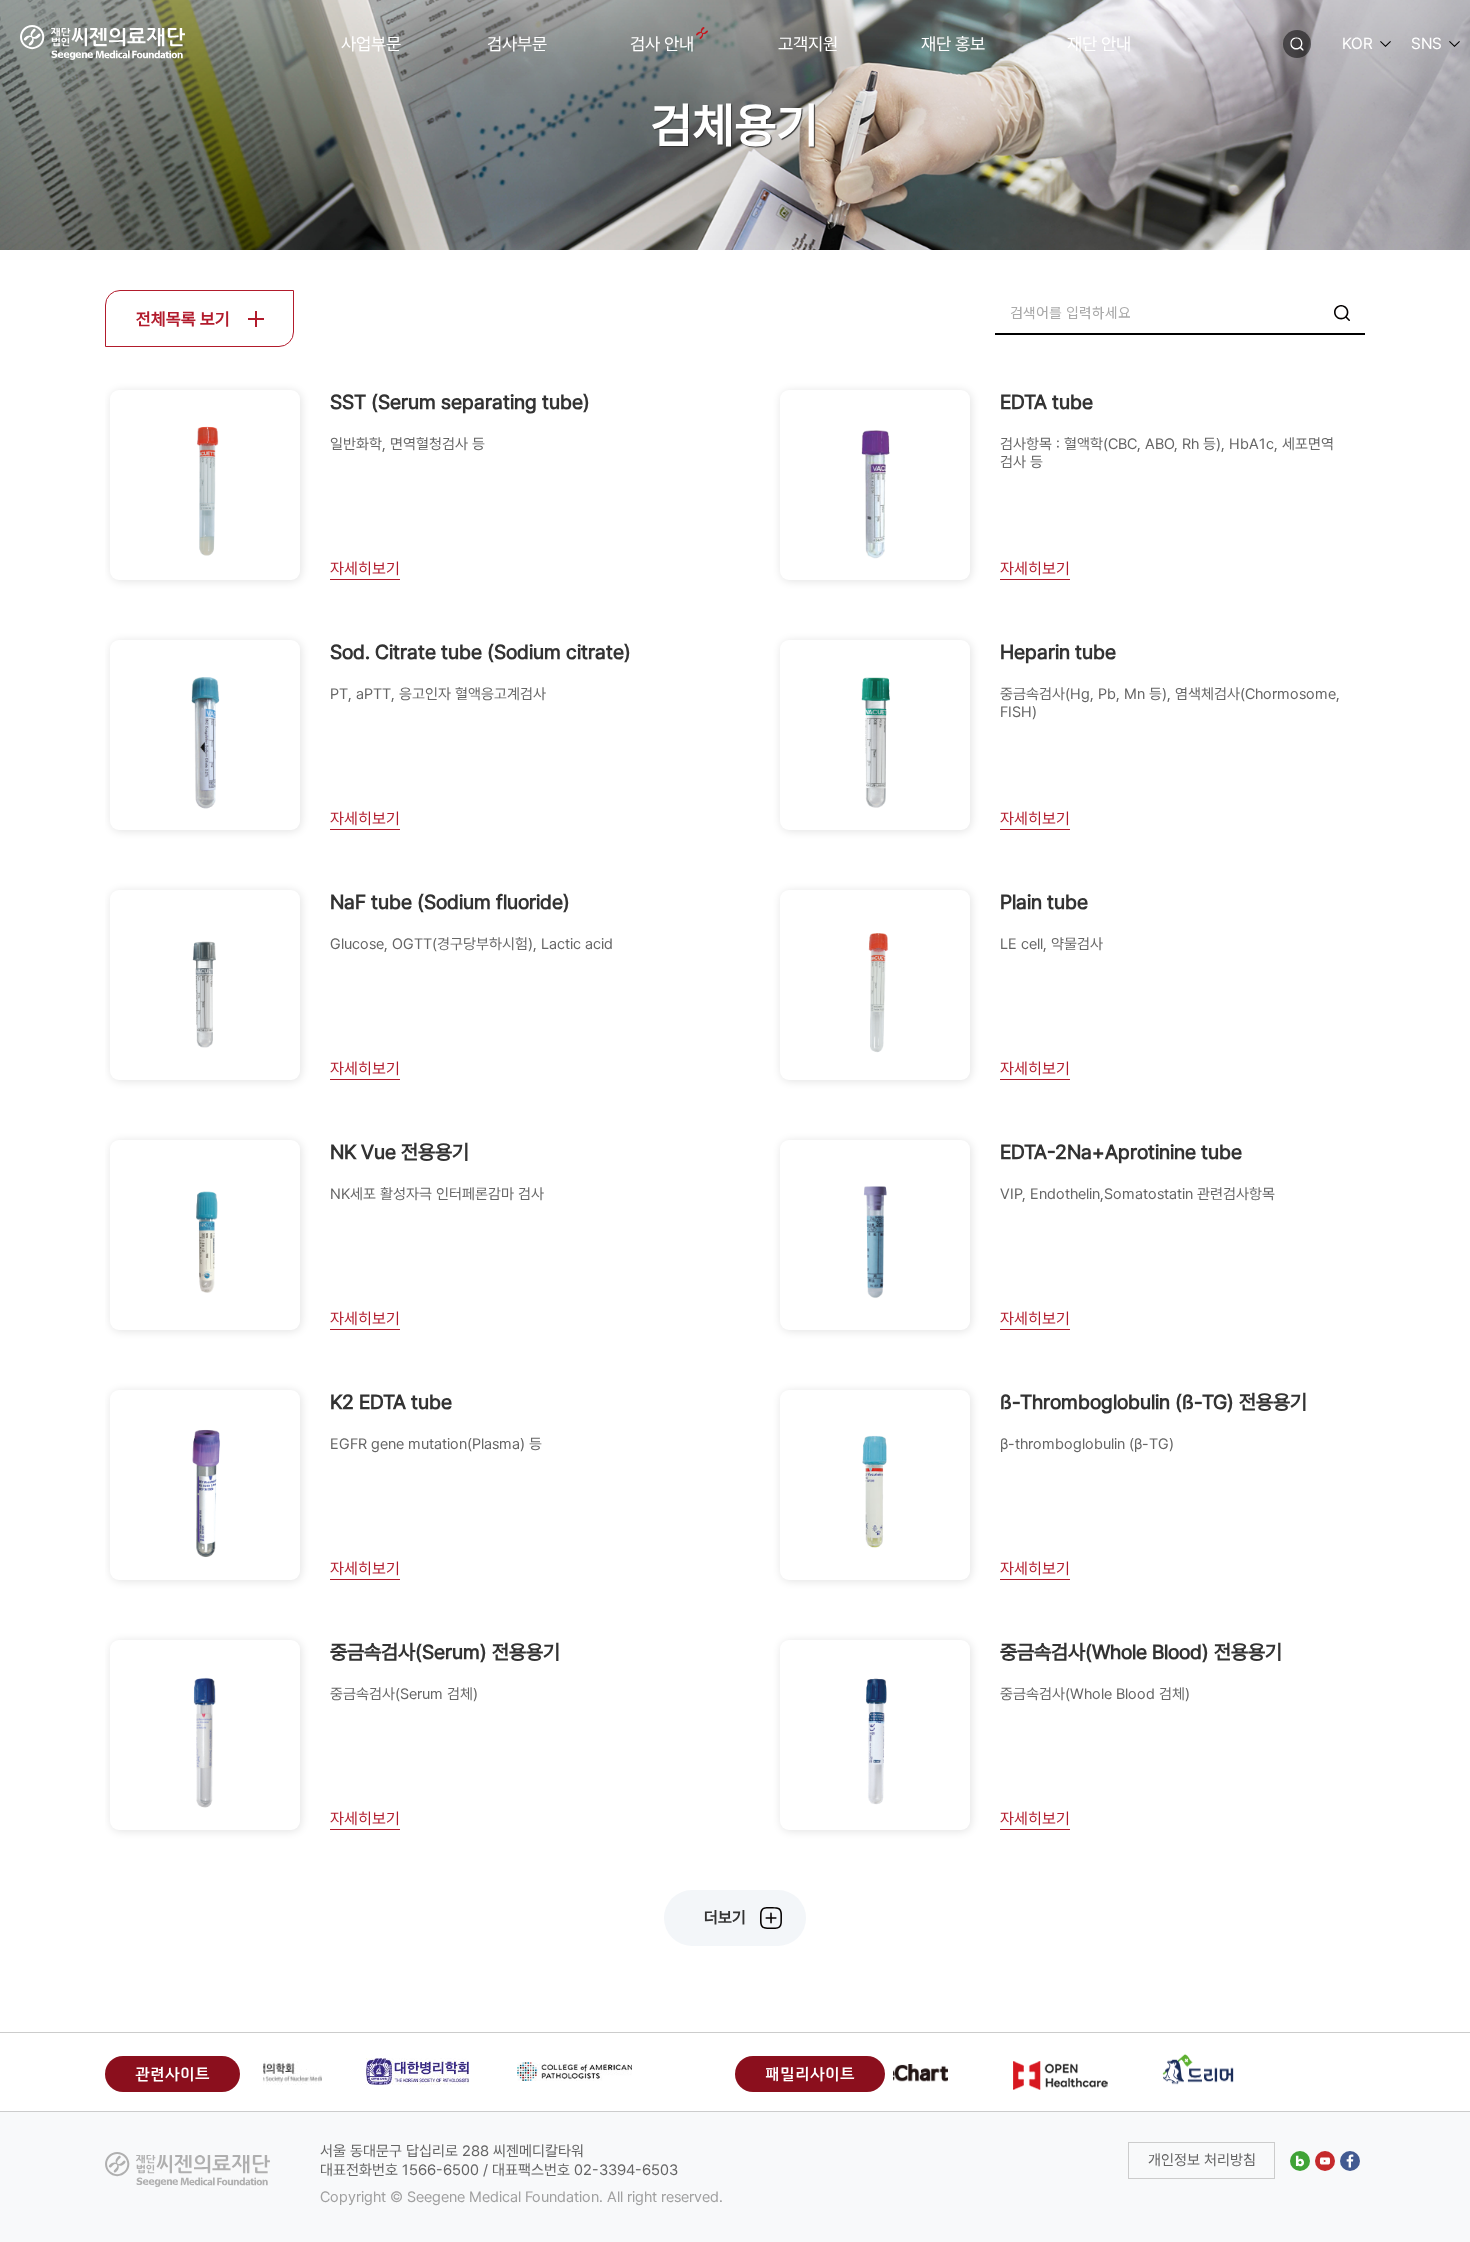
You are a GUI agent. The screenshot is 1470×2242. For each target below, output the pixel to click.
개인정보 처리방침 (1202, 2160)
